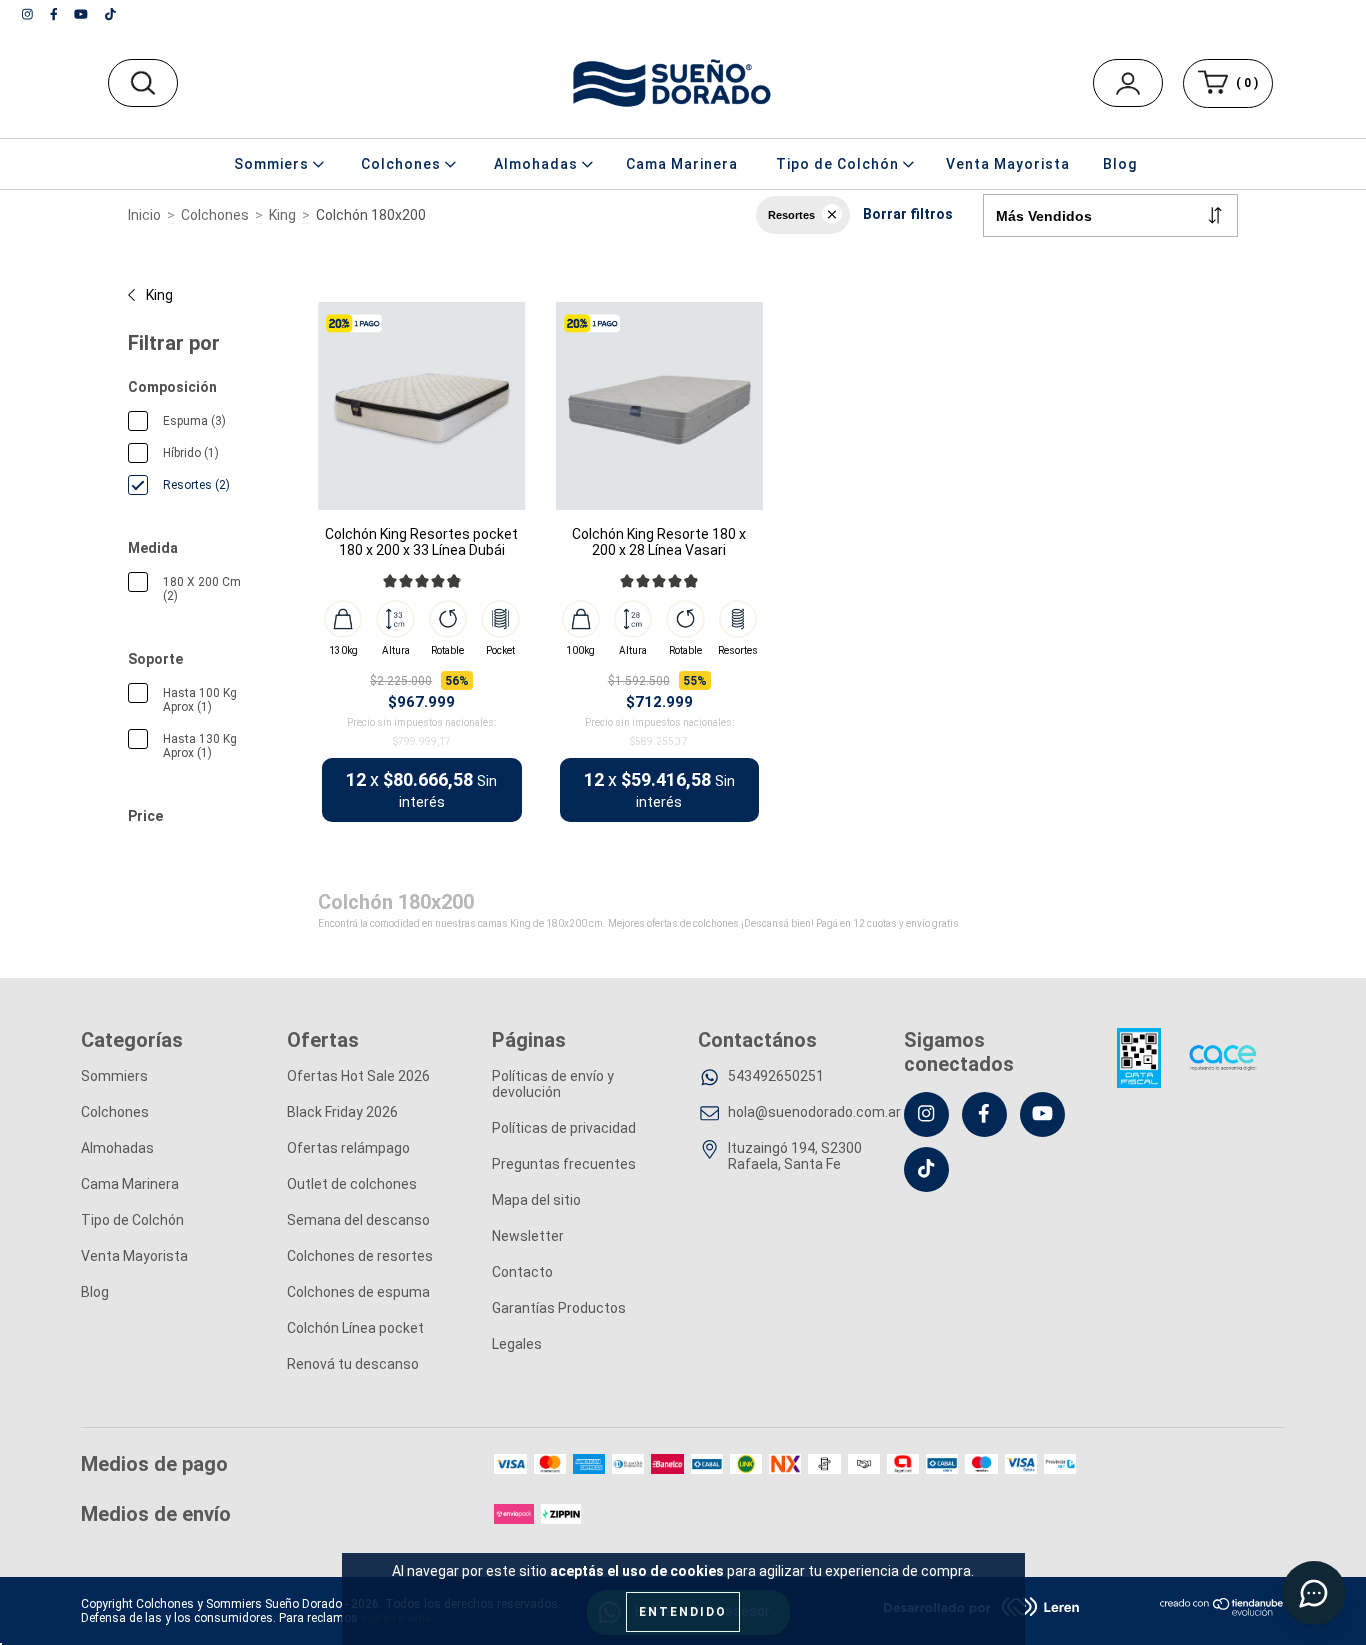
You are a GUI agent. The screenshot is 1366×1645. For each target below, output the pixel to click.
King (282, 215)
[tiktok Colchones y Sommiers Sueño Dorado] (110, 14)
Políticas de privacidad (564, 1128)
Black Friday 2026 (342, 1112)
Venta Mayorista (1008, 164)
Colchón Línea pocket (355, 1328)
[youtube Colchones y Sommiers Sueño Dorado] (82, 14)
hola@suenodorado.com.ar (814, 1112)
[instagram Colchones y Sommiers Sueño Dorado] (29, 14)
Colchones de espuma (358, 1292)
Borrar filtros (908, 214)
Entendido (683, 1612)
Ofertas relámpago (348, 1148)
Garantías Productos (559, 1308)
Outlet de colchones (352, 1184)
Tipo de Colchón (132, 1220)
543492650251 (776, 1076)
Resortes (791, 215)
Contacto (522, 1272)
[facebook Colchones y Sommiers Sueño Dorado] (55, 14)
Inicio (144, 215)
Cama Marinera (682, 164)
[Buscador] (142, 83)
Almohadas (117, 1148)
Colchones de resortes (360, 1256)
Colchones (215, 215)
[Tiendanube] (1222, 1612)
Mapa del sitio (536, 1200)
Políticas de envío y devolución (553, 1084)
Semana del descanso (358, 1220)
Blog (1120, 164)
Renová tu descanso (353, 1364)
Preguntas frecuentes (564, 1164)
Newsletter (528, 1236)
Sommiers (114, 1076)
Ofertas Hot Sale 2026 (358, 1076)
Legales (517, 1344)
